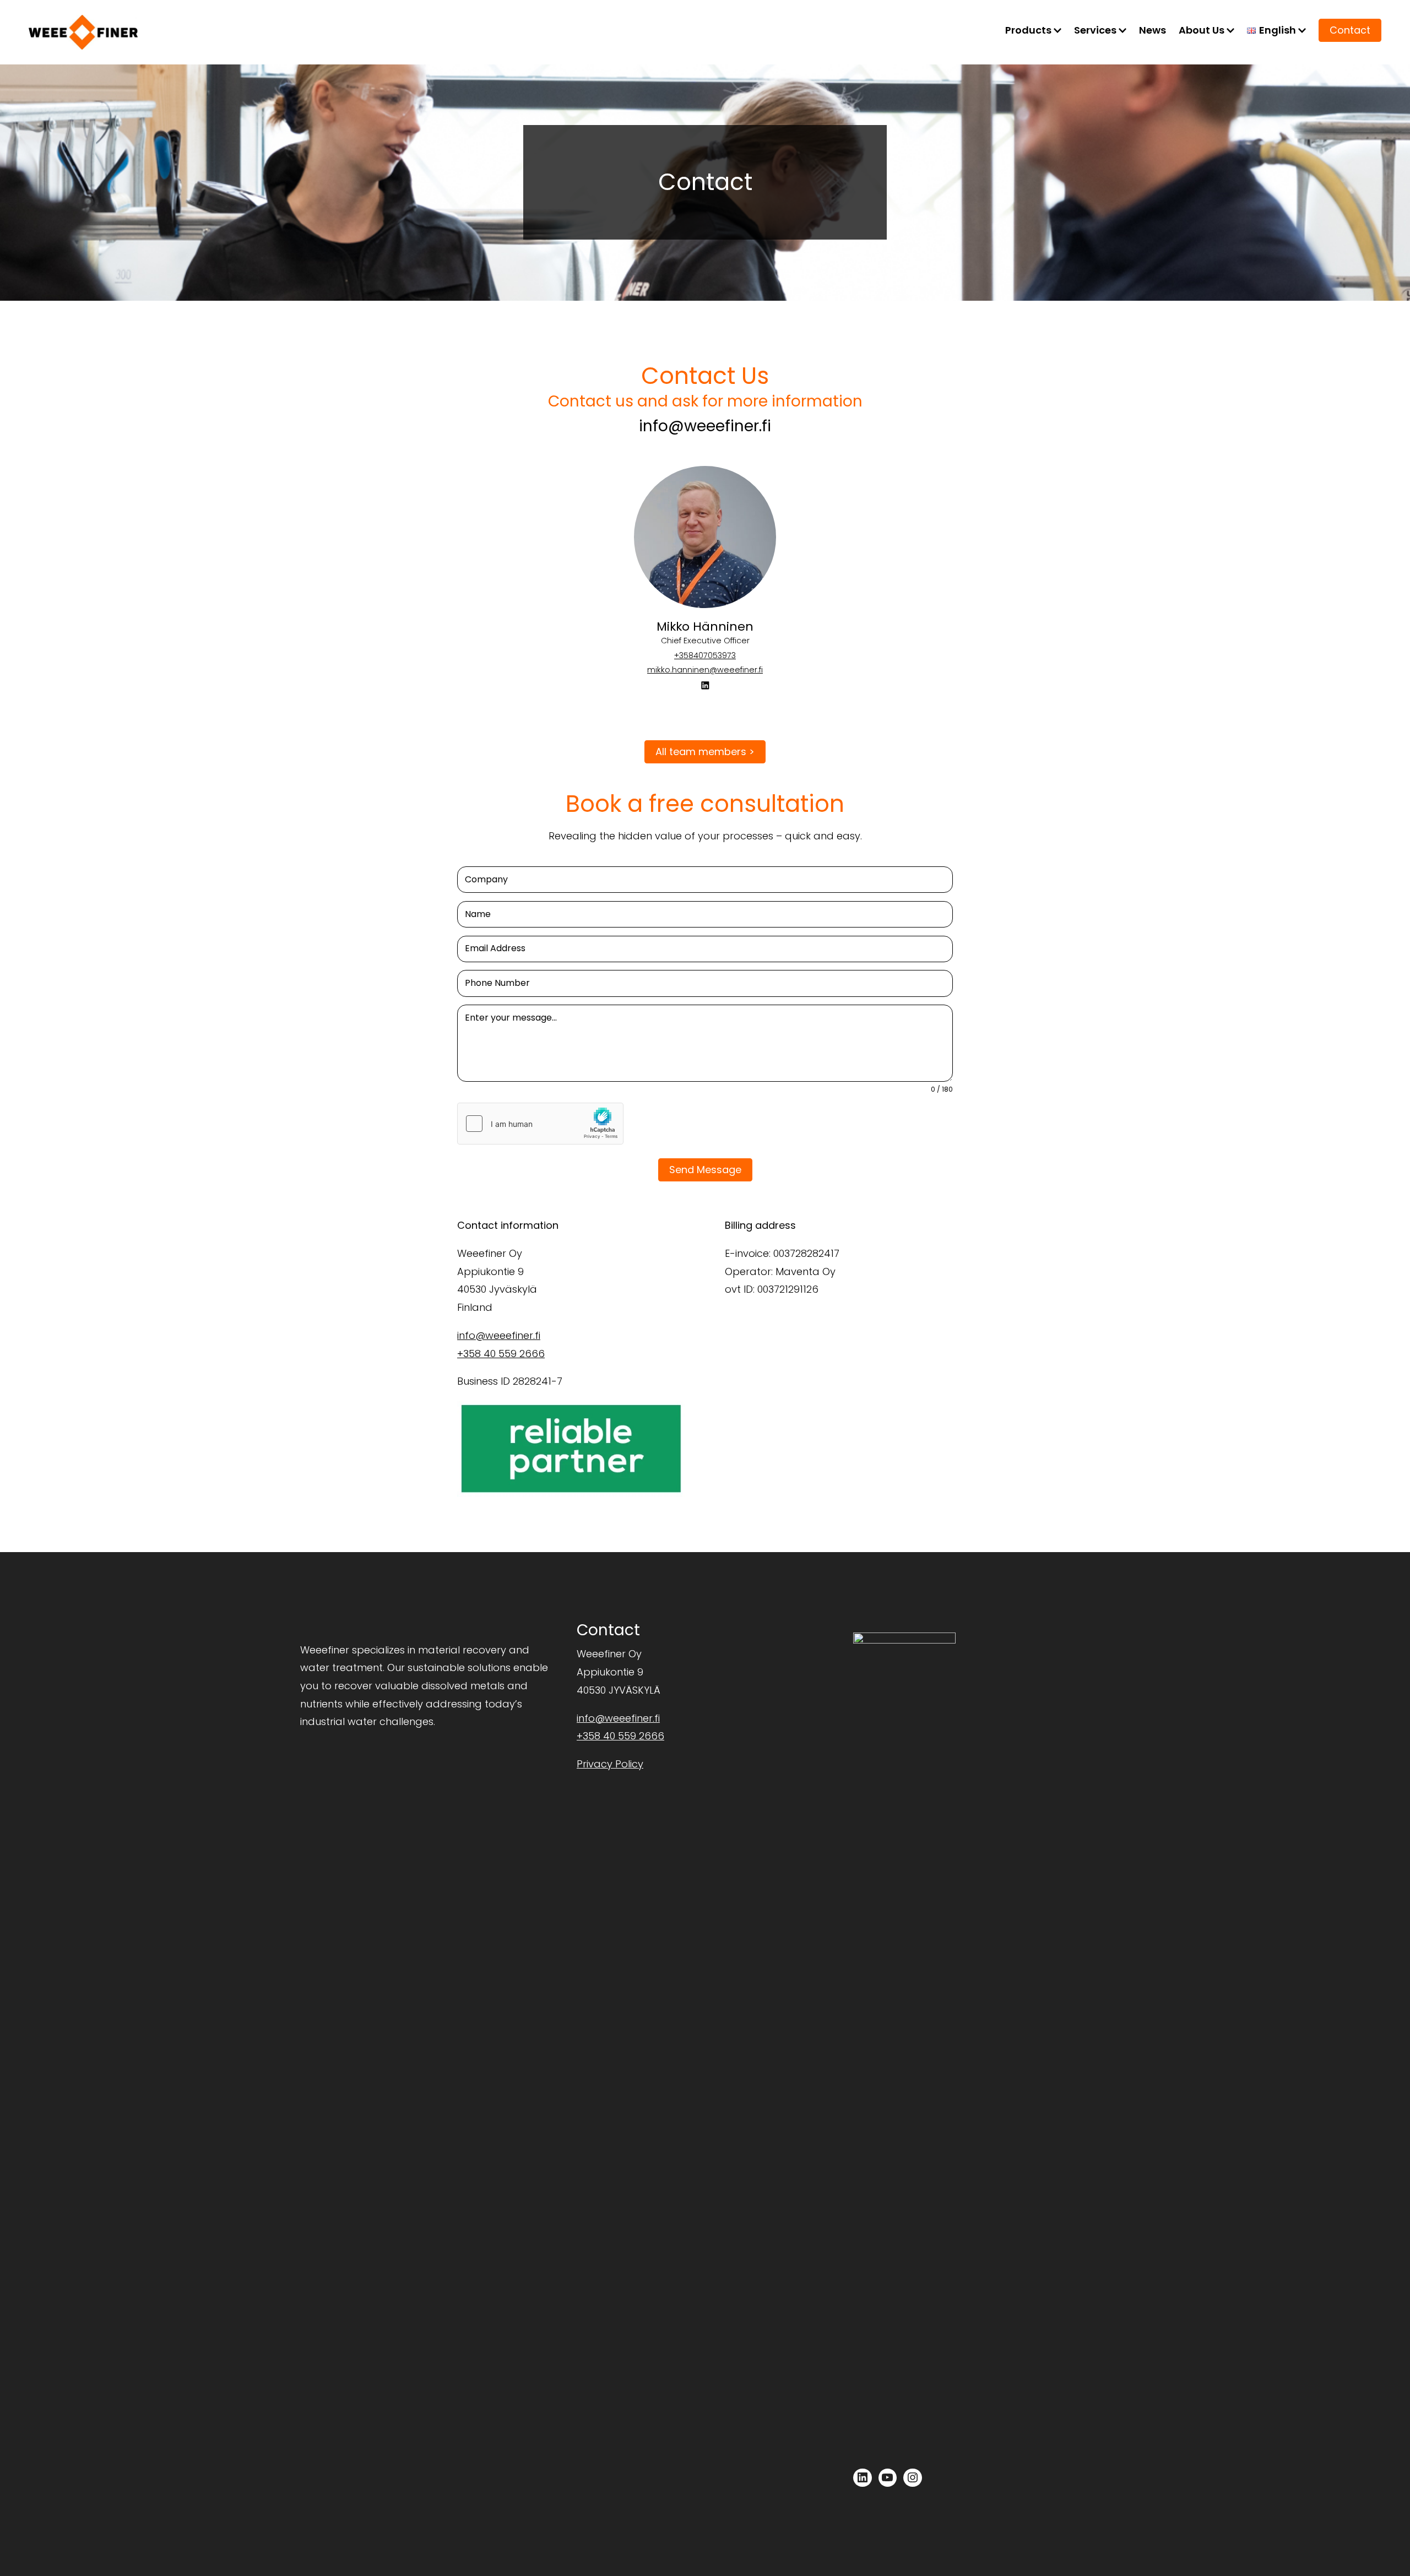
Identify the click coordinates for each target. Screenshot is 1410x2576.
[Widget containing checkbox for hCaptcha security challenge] (540, 1124)
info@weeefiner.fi (705, 426)
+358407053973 (705, 655)
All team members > (705, 752)
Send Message (705, 1170)
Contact (1350, 30)
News (1153, 30)
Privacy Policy (610, 1764)
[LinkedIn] (705, 685)
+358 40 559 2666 (501, 1354)
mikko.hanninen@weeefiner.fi (705, 670)
